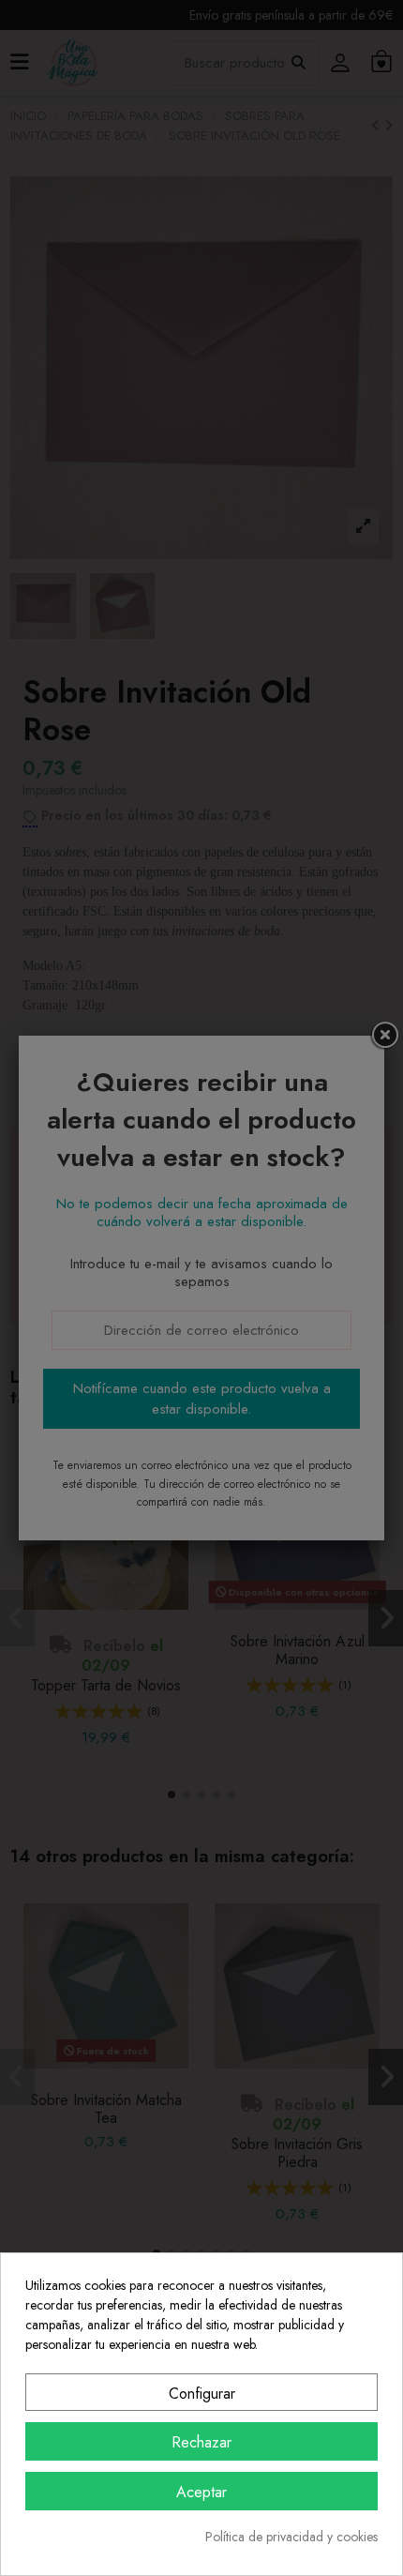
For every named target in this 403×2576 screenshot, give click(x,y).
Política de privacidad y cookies (291, 2537)
